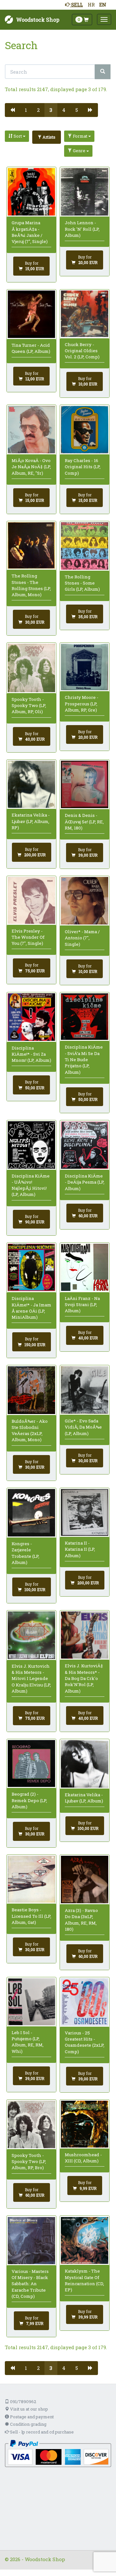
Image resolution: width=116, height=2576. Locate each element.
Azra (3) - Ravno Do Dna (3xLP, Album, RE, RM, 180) (81, 1920)
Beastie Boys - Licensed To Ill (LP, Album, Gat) (31, 1916)
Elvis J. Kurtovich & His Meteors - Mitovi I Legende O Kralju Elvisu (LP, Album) (31, 1679)
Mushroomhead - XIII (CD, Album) (83, 2158)
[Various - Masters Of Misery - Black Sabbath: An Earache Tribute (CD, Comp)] (31, 2241)
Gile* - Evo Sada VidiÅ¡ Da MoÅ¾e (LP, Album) (83, 1427)
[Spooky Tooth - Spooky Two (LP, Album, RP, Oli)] (31, 668)
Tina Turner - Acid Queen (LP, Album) (31, 348)
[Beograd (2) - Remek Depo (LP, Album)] (31, 1763)
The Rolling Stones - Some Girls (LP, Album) (82, 583)
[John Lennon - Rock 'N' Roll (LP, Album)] (85, 192)
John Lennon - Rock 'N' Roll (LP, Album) (82, 229)
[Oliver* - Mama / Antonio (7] (85, 901)
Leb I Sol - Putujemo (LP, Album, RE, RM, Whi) (28, 2042)
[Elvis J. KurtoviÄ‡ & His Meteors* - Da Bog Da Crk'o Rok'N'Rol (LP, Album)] (85, 1635)
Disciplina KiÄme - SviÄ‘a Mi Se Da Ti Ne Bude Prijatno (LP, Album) (84, 1059)
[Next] (90, 110)
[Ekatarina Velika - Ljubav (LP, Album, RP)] (31, 784)
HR (91, 5)
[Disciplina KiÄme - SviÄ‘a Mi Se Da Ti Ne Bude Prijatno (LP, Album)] (85, 1017)
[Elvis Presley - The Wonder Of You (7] (31, 900)
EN (103, 5)
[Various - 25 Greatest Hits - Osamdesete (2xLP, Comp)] (85, 2002)
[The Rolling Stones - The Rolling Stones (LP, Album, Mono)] (31, 546)
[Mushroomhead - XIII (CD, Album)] (85, 2124)
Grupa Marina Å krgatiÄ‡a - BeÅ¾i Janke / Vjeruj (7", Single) (30, 232)
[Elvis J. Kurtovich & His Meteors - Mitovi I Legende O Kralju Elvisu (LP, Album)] (31, 1635)
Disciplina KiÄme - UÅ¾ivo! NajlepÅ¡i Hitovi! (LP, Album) (31, 1185)
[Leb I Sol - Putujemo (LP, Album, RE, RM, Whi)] (31, 2002)
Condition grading (28, 2424)
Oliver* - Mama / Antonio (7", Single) (82, 938)
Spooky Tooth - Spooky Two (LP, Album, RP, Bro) (29, 2162)
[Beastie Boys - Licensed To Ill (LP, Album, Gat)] (31, 1879)
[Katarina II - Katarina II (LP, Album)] (85, 1512)
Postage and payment (31, 2417)
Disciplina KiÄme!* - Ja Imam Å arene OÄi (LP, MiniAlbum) (31, 1308)
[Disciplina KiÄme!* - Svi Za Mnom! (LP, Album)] (31, 1017)
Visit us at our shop (29, 2409)
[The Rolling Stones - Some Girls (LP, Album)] (85, 546)
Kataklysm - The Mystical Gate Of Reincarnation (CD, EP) (84, 2280)
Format (80, 136)
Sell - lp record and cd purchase (41, 2432)
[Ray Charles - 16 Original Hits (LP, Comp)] (85, 430)
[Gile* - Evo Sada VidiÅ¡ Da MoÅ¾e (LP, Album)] (85, 1390)
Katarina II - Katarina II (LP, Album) (80, 1549)
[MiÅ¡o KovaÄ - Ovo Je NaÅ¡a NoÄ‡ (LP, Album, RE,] (31, 430)
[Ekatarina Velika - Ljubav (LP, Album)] (85, 1764)
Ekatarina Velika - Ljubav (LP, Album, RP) (31, 821)
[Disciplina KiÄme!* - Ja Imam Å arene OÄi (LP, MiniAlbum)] (31, 1268)
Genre (79, 151)
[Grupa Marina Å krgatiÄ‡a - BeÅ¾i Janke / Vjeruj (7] (31, 192)
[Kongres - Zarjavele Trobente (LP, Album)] (31, 1513)
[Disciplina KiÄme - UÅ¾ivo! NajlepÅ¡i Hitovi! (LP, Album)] (31, 1145)
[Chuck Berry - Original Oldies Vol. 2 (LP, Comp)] (85, 314)
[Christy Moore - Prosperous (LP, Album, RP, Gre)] (85, 667)
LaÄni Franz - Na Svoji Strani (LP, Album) (82, 1305)
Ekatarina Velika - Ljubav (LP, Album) (84, 1798)
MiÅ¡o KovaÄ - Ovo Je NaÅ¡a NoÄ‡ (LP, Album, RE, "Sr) (31, 467)
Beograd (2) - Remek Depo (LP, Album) (29, 1800)
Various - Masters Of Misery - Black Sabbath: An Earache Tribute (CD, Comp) (30, 2284)
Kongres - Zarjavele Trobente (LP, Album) (25, 1553)
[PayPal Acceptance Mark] (58, 2453)
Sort (18, 136)
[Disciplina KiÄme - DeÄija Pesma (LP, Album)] (85, 1145)
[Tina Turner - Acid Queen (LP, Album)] (31, 314)
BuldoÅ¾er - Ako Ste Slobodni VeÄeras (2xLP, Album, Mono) (30, 1431)
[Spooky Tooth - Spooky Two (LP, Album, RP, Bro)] (31, 2124)
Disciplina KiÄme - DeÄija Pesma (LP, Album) (85, 1182)
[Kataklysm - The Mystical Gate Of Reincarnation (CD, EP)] (85, 2241)
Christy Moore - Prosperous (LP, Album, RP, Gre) (82, 704)
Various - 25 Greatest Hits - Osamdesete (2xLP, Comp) (85, 2042)
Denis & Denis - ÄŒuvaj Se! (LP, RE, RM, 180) (84, 822)
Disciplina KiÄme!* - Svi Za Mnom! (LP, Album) (31, 1054)
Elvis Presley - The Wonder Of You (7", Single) (28, 937)
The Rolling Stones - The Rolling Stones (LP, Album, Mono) (31, 585)
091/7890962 (23, 2402)
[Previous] (12, 110)
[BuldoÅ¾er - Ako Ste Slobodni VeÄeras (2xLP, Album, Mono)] (31, 1390)
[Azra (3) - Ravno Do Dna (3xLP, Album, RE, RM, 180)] (85, 1879)
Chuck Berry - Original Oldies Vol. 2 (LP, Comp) (82, 351)
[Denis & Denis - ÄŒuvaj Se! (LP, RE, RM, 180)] (85, 784)
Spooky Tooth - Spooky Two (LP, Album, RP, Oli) (29, 706)
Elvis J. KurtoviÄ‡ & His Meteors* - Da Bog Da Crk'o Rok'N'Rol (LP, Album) (84, 1678)
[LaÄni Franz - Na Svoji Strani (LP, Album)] (85, 1267)
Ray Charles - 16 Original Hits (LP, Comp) (83, 467)
